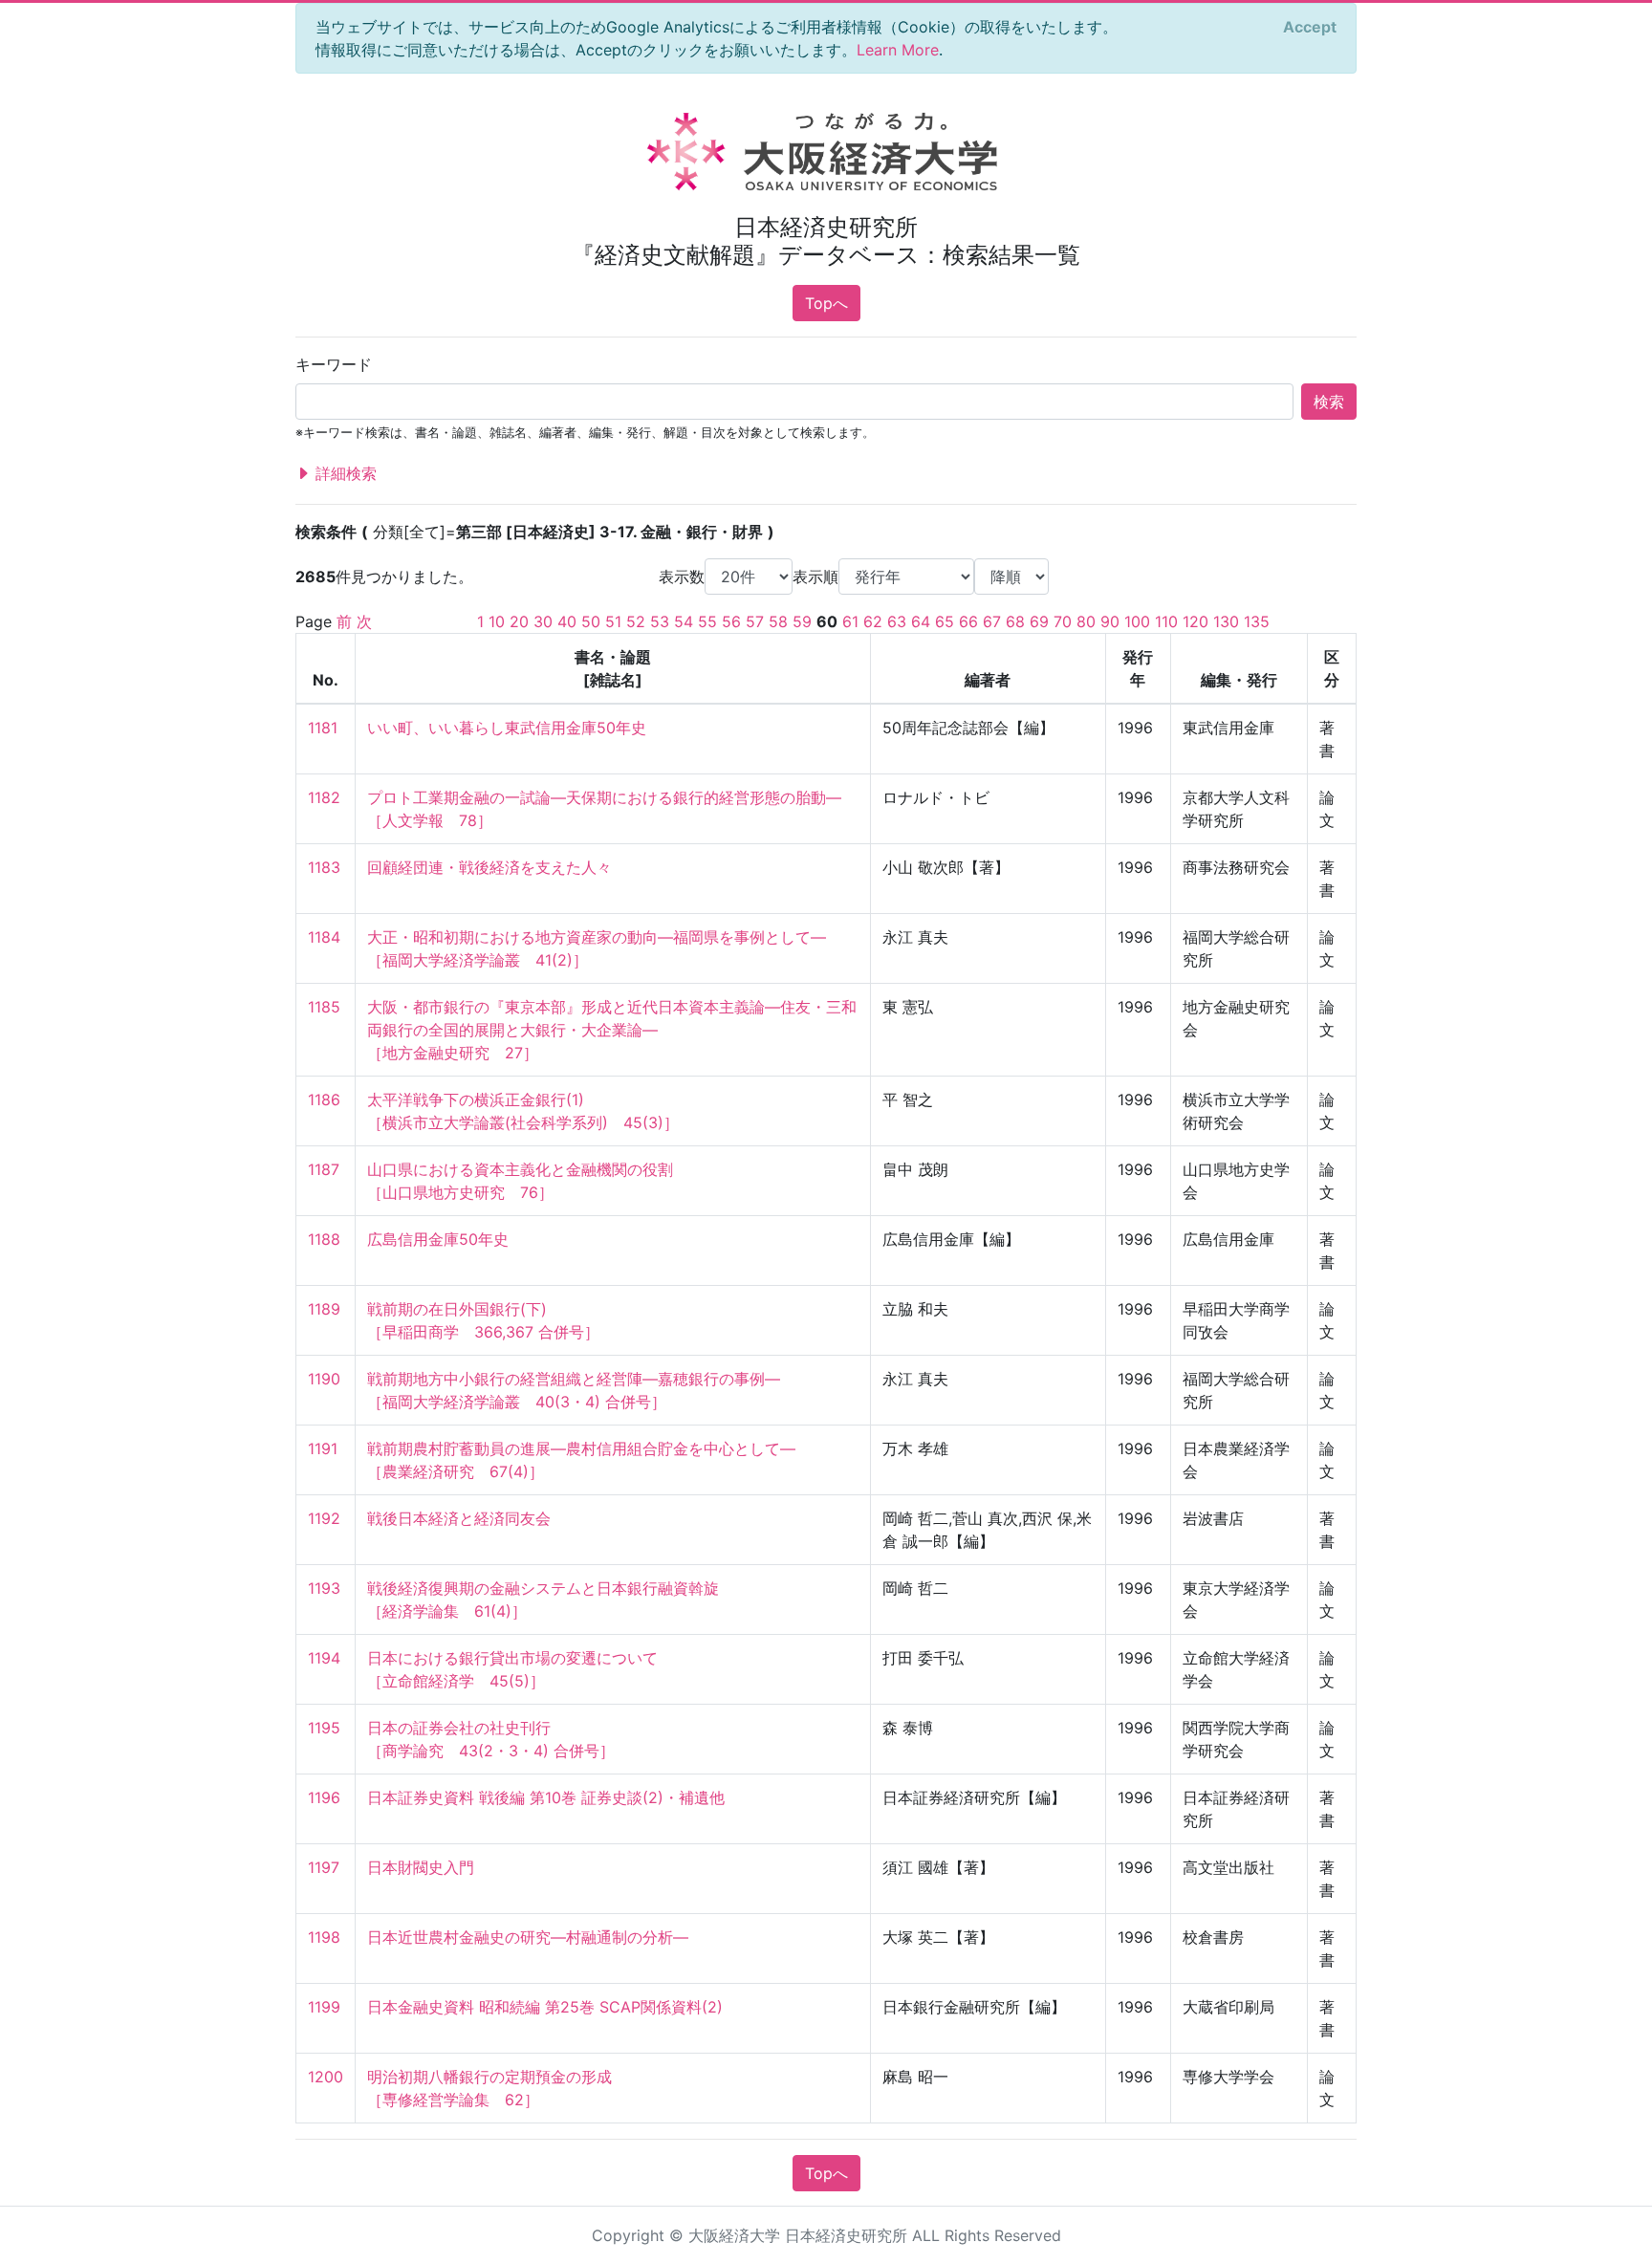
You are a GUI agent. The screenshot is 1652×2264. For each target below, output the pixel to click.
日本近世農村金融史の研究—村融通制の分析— (528, 1937)
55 (707, 621)
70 (1063, 621)
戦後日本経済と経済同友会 (459, 1518)
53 (660, 621)
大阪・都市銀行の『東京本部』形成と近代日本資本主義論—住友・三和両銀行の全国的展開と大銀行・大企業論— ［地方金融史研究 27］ (612, 1030)
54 (684, 621)
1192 (324, 1518)
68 (1015, 621)
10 (497, 621)
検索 (1329, 402)
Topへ (826, 303)
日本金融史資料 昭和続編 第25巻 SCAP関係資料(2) (545, 2007)
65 (945, 621)
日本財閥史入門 (421, 1867)
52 (636, 621)
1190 (324, 1379)
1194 (324, 1658)
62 (873, 621)
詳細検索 (344, 473)
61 (850, 621)
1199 (324, 2007)
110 (1166, 621)
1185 (324, 1007)
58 (778, 621)
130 (1226, 621)
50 (591, 621)
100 (1137, 621)
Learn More (898, 50)
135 (1257, 621)
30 (543, 621)
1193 (324, 1588)
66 (968, 621)
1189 (324, 1309)
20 (519, 621)
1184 (324, 937)
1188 (324, 1239)
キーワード (334, 364)
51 (613, 621)
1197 (324, 1867)
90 (1110, 621)
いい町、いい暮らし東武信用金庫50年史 (507, 728)
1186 (324, 1099)
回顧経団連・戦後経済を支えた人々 (489, 867)
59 (802, 621)
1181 (323, 728)
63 (897, 621)
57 (755, 621)
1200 (326, 2077)
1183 (324, 867)
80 (1086, 621)
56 (731, 621)
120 (1196, 621)
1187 (324, 1169)
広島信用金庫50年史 (438, 1239)
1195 (324, 1728)
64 (921, 621)
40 (567, 621)
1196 (324, 1797)
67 (992, 621)
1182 (324, 797)
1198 (324, 1937)
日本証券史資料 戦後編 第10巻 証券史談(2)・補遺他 (546, 1797)
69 (1039, 621)
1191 (323, 1448)
